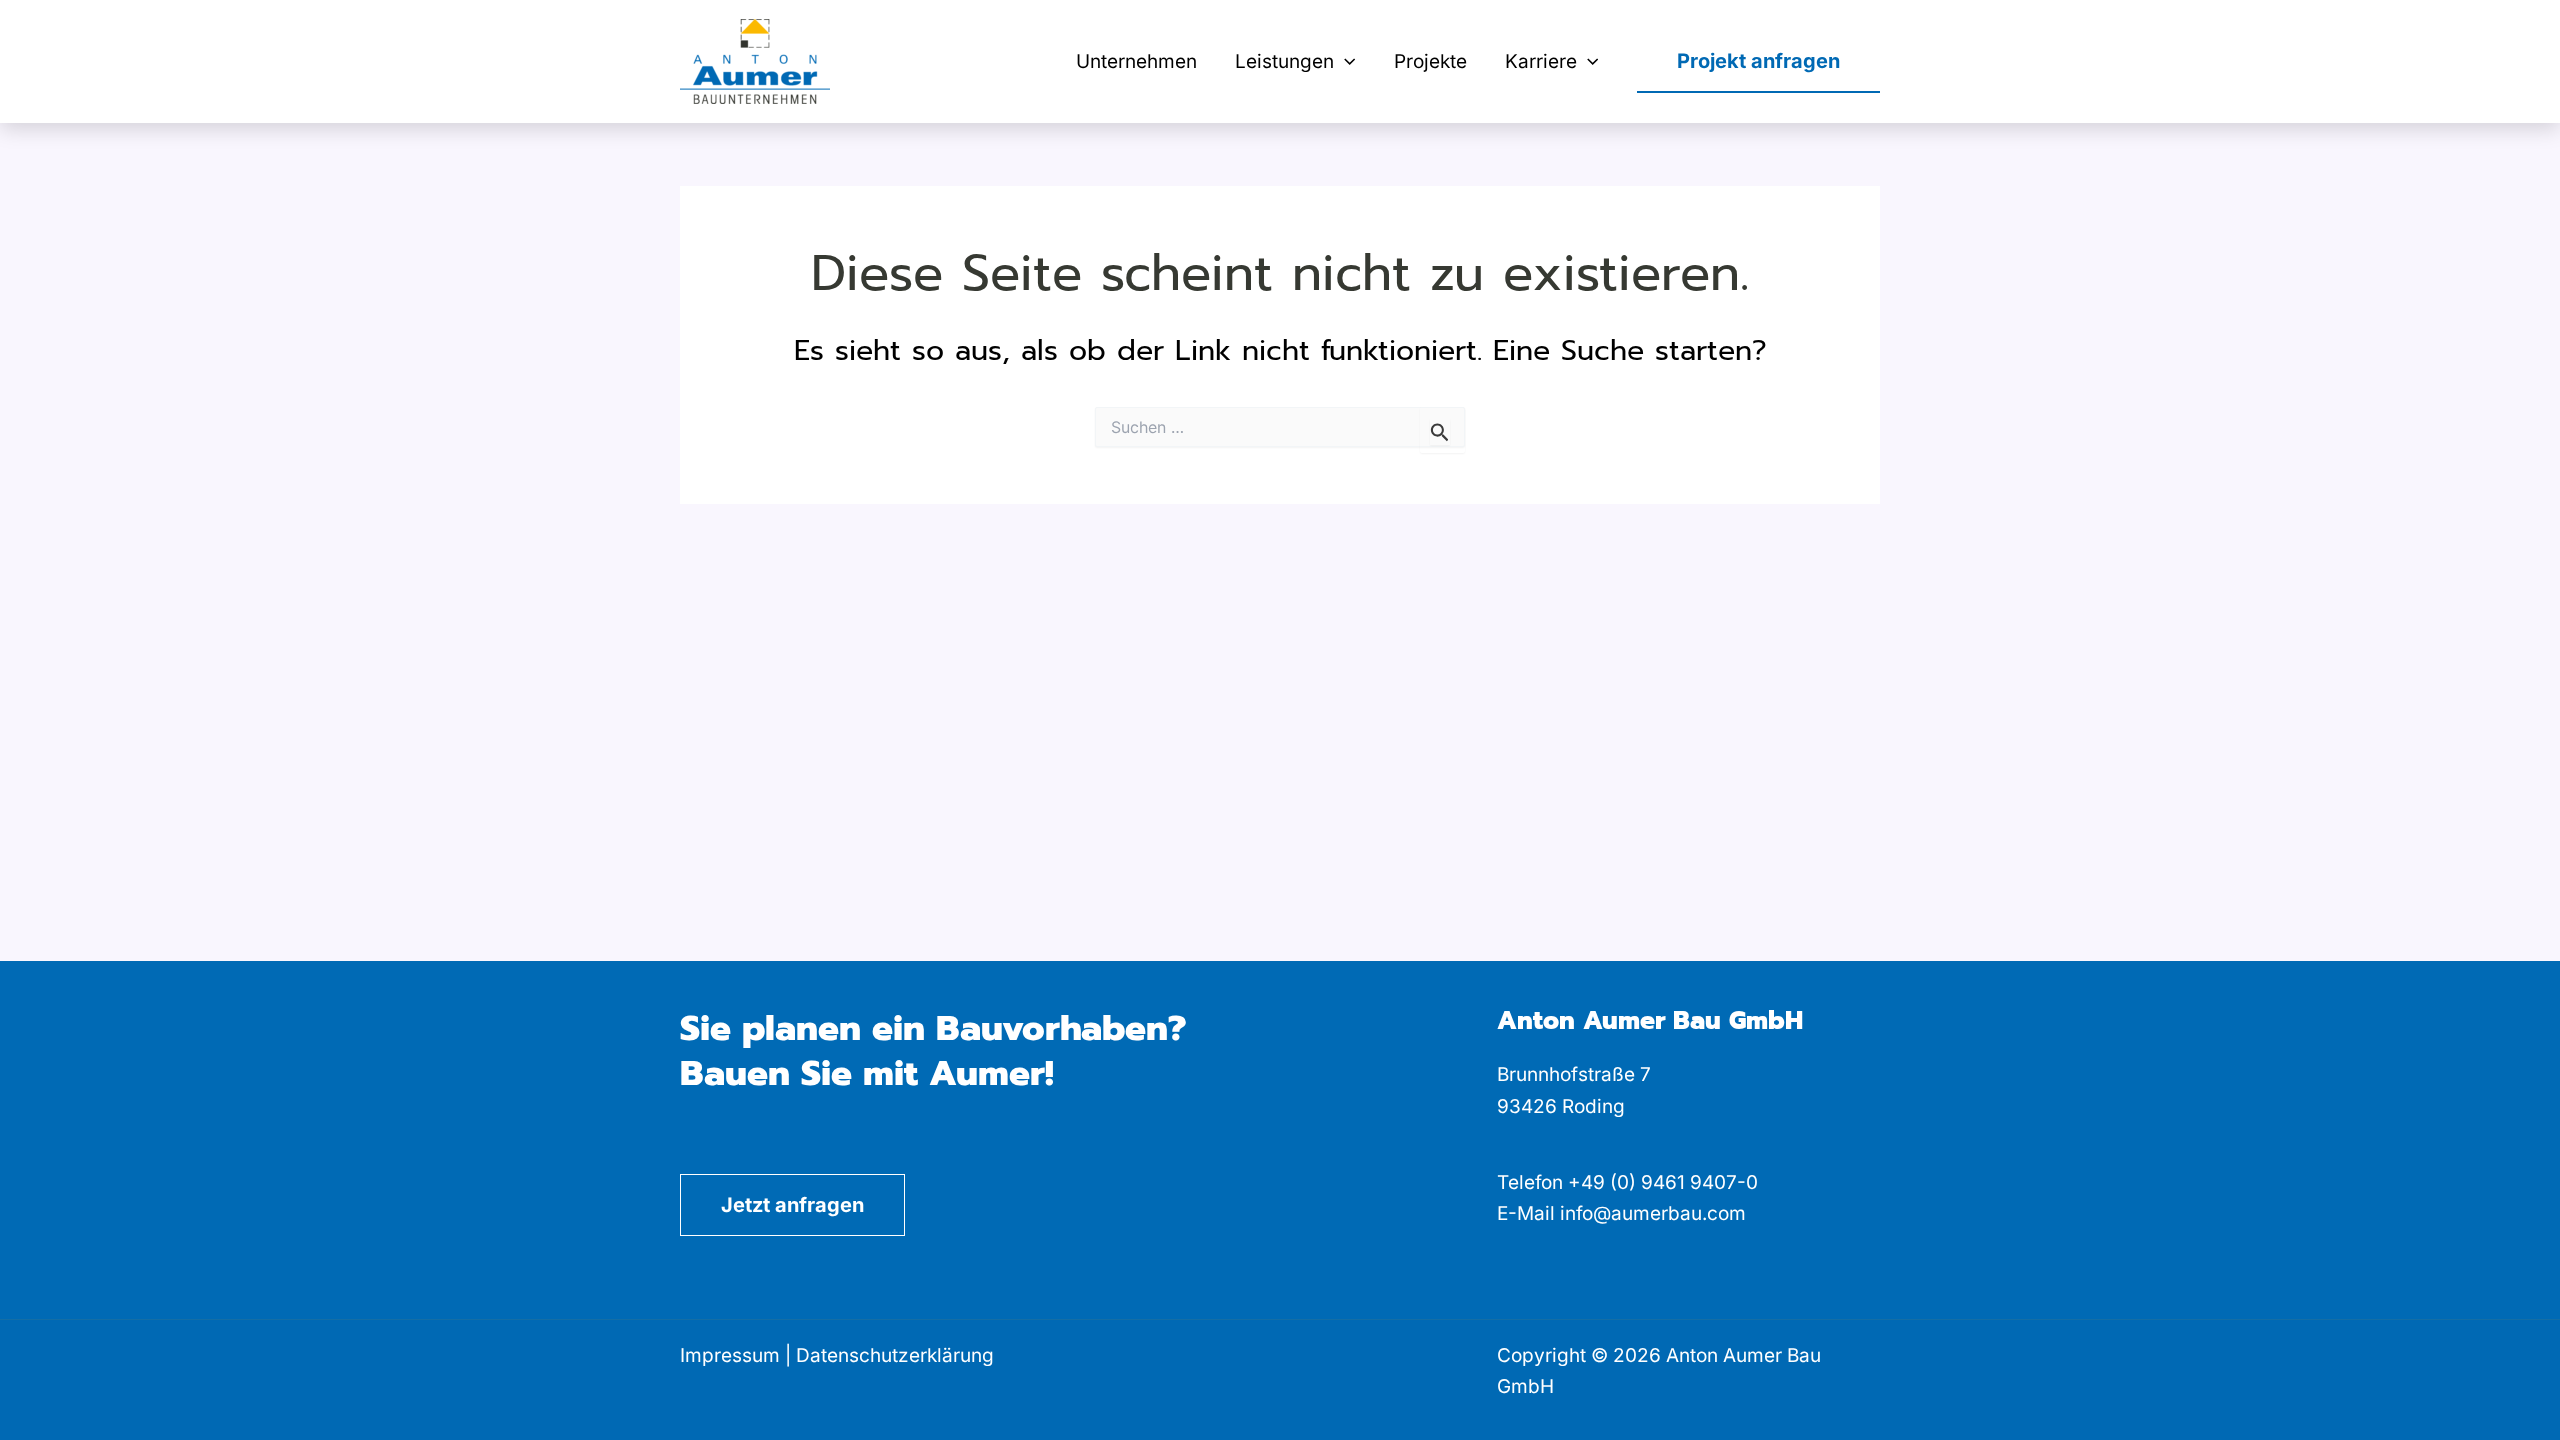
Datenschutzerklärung (895, 1355)
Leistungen (1284, 61)
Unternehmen (1136, 61)
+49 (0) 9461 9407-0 (1663, 1182)
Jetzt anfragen (792, 1205)
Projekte (1430, 61)
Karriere (1541, 61)
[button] (1344, 62)
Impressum (730, 1355)
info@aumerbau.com (1653, 1213)
